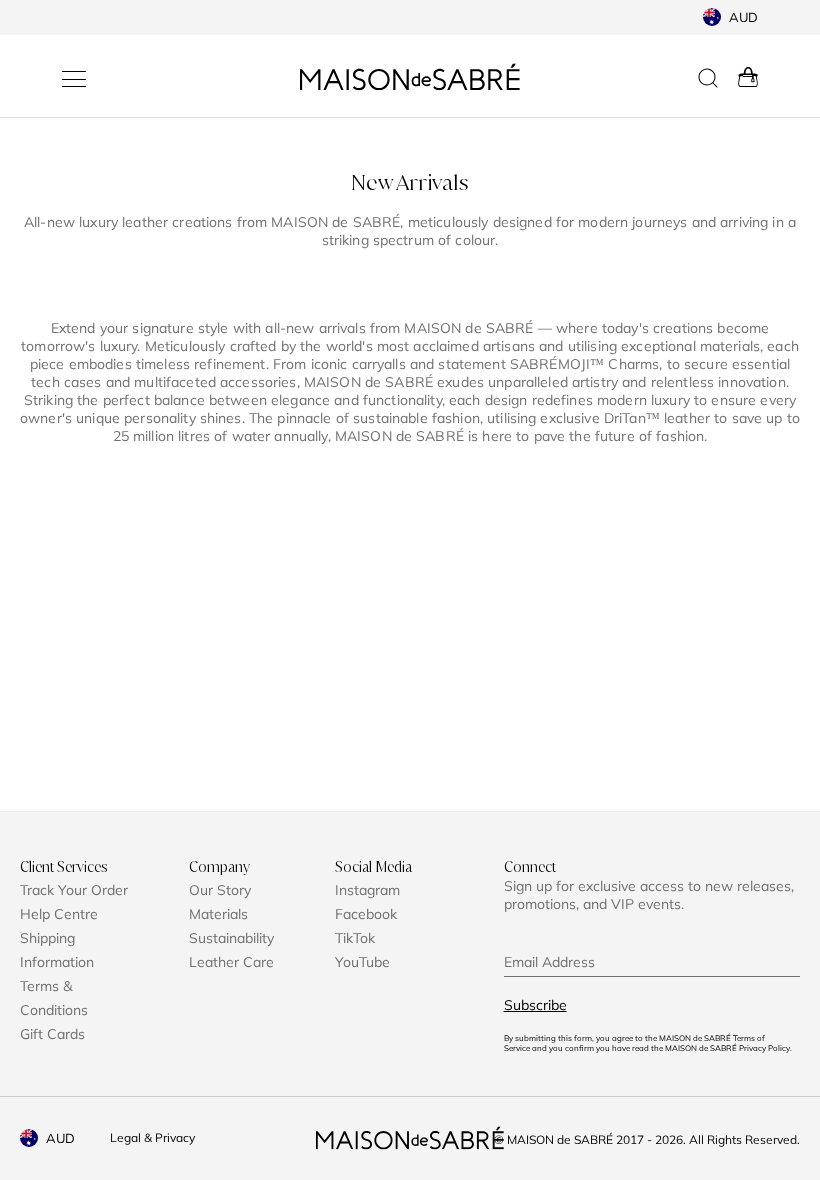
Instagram (367, 890)
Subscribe (535, 1005)
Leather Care (231, 962)
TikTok (355, 938)
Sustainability (231, 938)
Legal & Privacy (152, 1137)
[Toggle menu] (74, 79)
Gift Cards (52, 1034)
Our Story (220, 890)
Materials (218, 914)
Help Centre (59, 914)
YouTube (362, 962)
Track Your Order (74, 890)
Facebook (366, 914)
